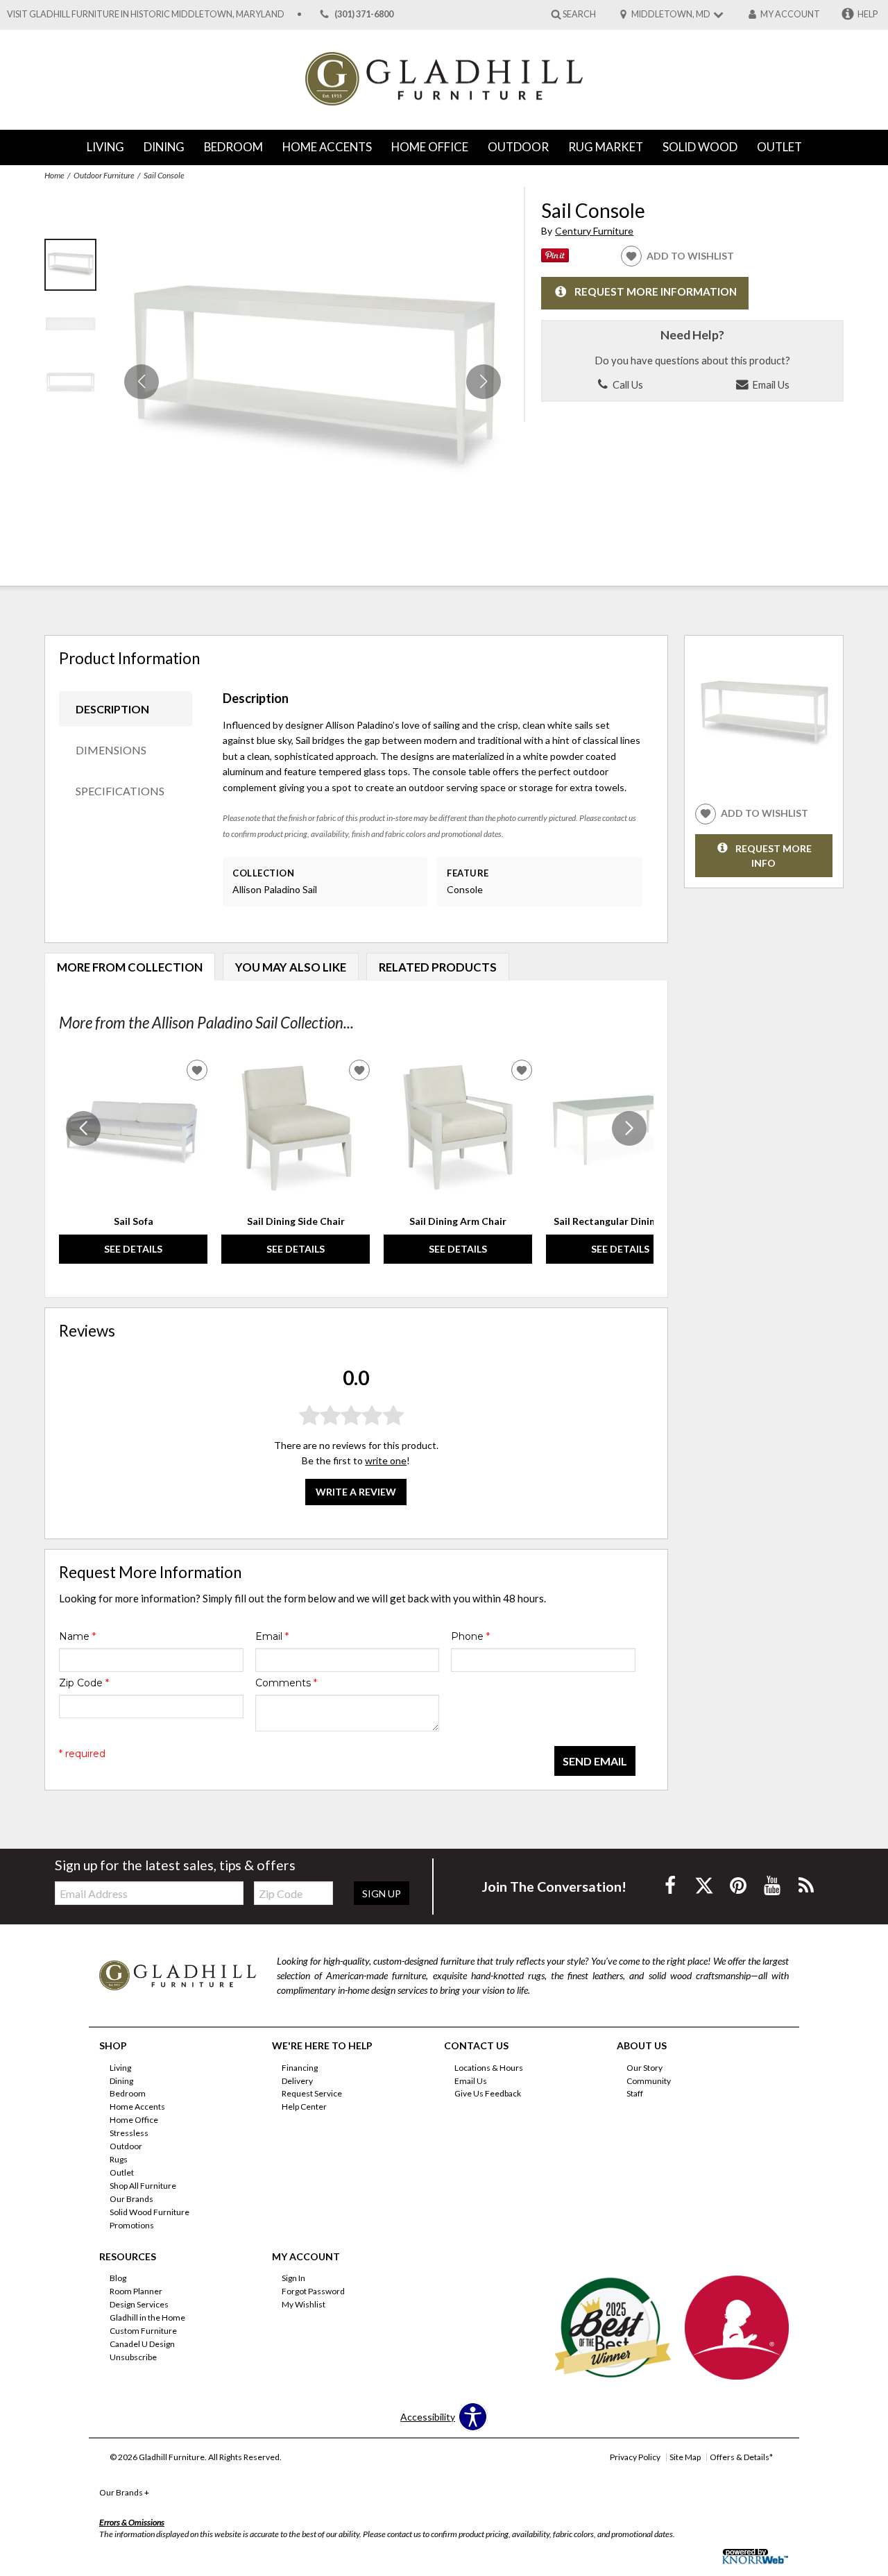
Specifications (120, 791)
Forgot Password (313, 2291)
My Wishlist (304, 2304)
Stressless (129, 2133)
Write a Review (356, 1492)
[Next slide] (629, 1128)
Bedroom (233, 147)
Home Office (430, 147)
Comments (286, 1683)
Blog (118, 2278)
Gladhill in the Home (147, 2317)
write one (386, 1460)
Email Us (770, 384)
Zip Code (84, 1683)
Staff (635, 2093)
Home (54, 175)
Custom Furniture (143, 2331)
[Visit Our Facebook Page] (671, 1885)
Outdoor (518, 147)
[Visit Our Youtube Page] (773, 1885)
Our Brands (131, 2199)
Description (112, 709)
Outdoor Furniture (104, 175)
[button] (484, 382)
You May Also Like (291, 967)
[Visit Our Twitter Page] (705, 1885)
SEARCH (579, 14)
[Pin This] (555, 259)
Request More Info (774, 855)
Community (649, 2080)
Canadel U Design (142, 2344)
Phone (470, 1636)
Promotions (132, 2225)
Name (77, 1636)
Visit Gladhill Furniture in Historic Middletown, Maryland (146, 14)
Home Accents (327, 147)
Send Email (595, 1761)
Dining (164, 147)
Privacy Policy (635, 2457)
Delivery (297, 2080)
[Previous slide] (83, 1128)
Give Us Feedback (488, 2093)
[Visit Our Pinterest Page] (739, 1885)
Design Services (139, 2304)
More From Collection (130, 967)
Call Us (627, 384)
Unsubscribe (133, 2357)
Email (272, 1636)
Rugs (119, 2159)
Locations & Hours (489, 2067)
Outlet (779, 147)
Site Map (685, 2457)
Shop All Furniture (143, 2186)
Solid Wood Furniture (150, 2212)
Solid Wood (700, 147)
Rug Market (606, 147)
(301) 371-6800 (364, 14)
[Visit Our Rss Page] (806, 1885)
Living (105, 147)
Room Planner (136, 2291)
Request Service (312, 2093)
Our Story (644, 2067)
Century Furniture (594, 231)
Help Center (304, 2107)
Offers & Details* (741, 2457)
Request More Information (656, 292)
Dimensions (111, 750)
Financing (300, 2067)
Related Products (438, 967)
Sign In (293, 2278)
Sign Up (382, 1893)
